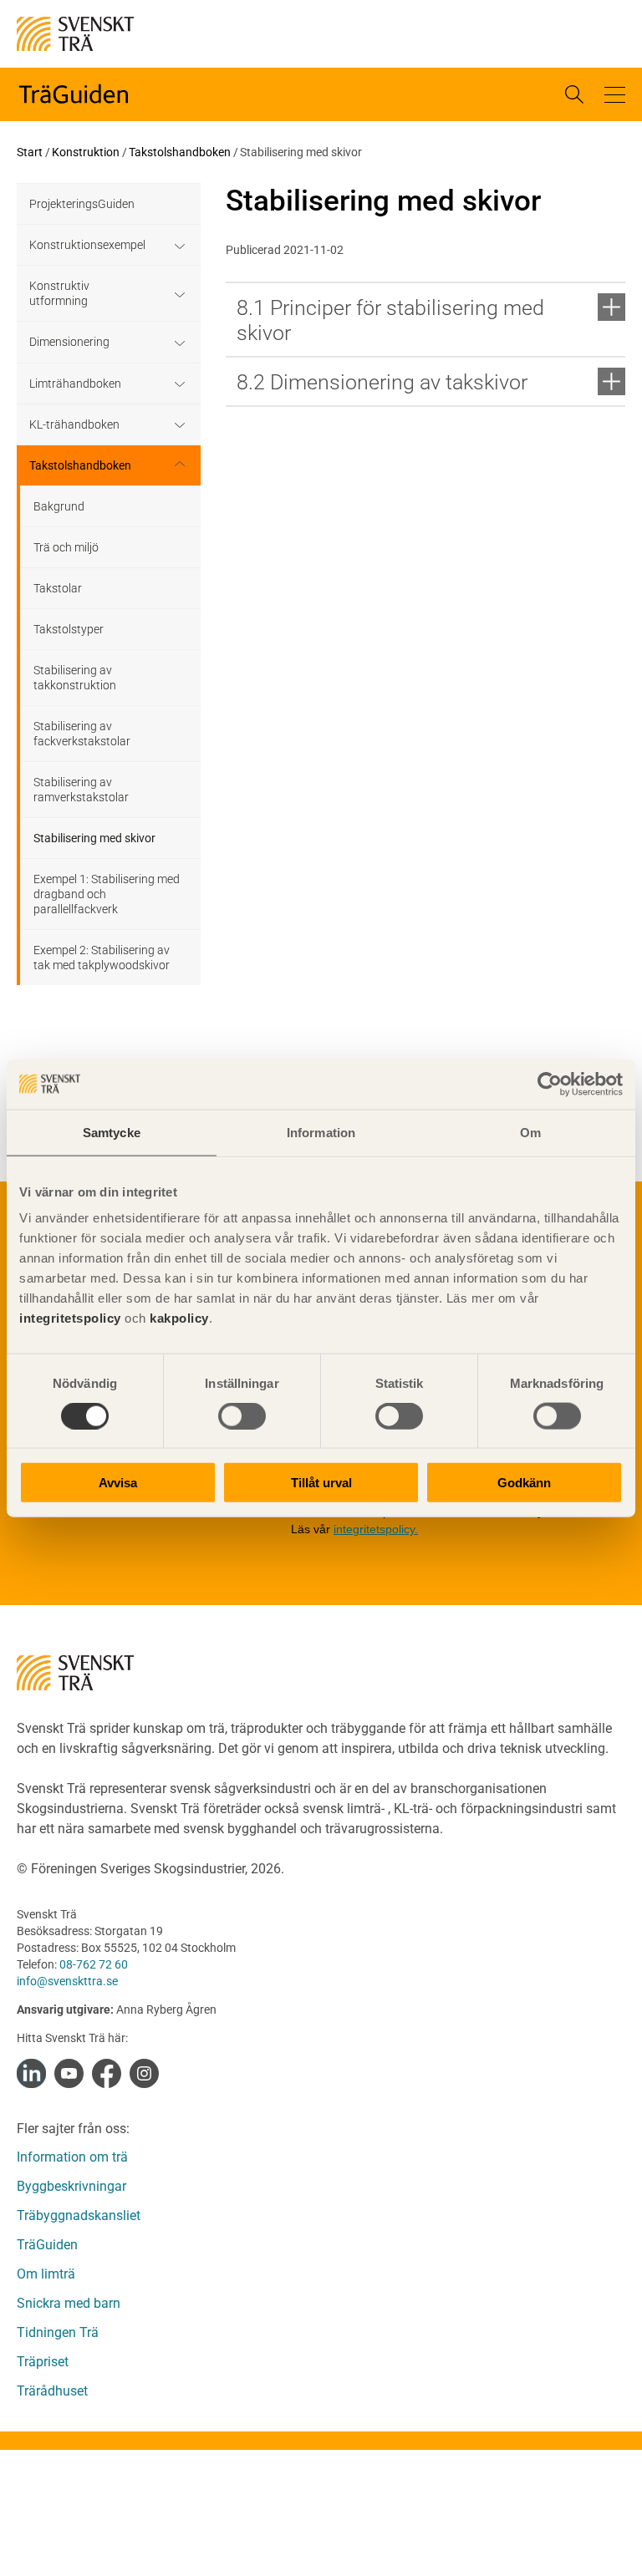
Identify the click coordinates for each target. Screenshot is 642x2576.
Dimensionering (69, 342)
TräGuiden (47, 2245)
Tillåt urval (321, 1483)
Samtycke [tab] (112, 1132)
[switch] (242, 1415)
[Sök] (574, 94)
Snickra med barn (69, 2303)
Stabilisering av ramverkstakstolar (81, 790)
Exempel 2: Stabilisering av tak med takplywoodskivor (102, 958)
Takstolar (58, 588)
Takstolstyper (69, 629)
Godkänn (524, 1483)
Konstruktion (86, 152)
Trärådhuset (52, 2391)
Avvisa (118, 1483)
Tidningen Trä (58, 2332)
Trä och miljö (66, 547)
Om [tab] (530, 1132)
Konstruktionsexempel (87, 245)
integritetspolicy (70, 1318)
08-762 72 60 (94, 1964)
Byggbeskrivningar (71, 2186)
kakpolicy (179, 1318)
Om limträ (46, 2274)
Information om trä (72, 2157)
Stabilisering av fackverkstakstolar (82, 734)
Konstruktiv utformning (59, 293)
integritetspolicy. (376, 1529)
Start (30, 152)
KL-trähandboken (74, 424)
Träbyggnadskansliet (79, 2215)
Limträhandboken (75, 384)
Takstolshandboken (180, 152)
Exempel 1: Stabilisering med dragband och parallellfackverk (107, 894)
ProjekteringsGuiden (82, 204)
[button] (615, 95)
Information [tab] (321, 1132)
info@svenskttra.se (67, 1981)
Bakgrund (59, 506)
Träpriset (43, 2362)
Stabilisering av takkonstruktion (75, 678)
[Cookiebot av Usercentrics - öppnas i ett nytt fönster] (550, 1084)
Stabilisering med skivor (94, 838)
